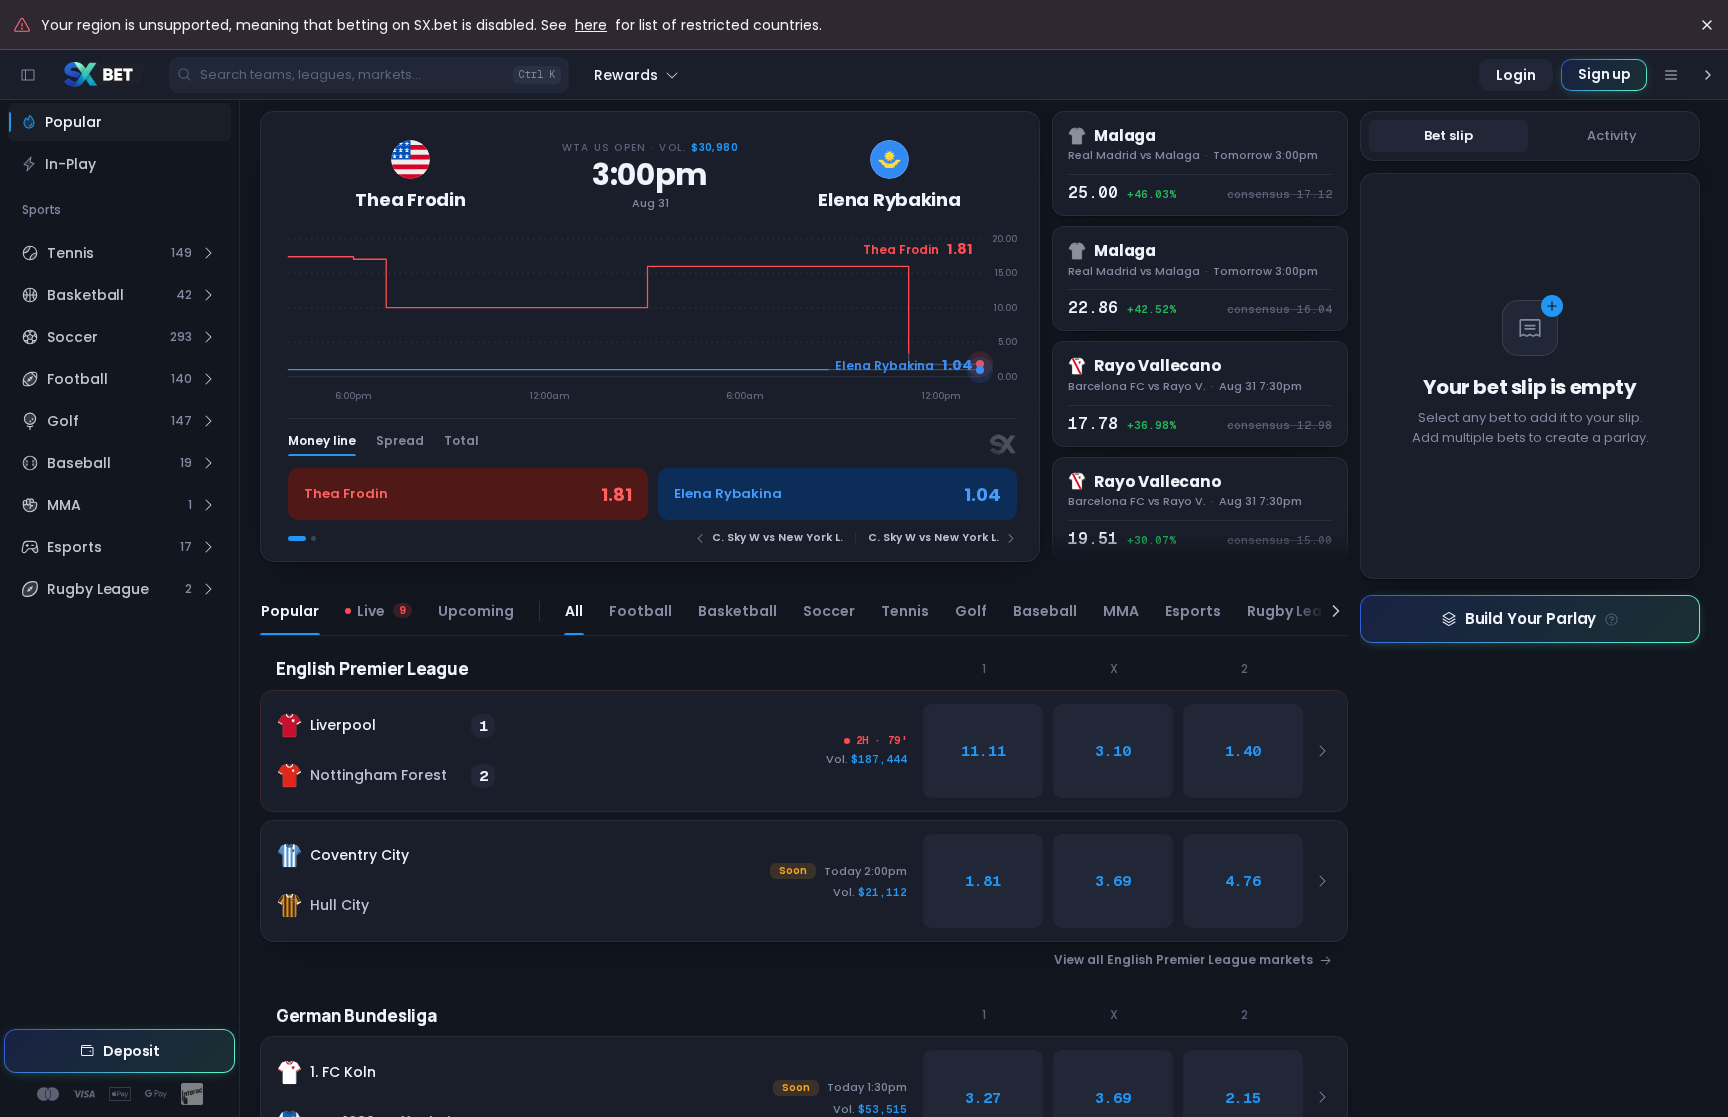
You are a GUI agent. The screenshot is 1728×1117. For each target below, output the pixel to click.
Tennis (905, 611)
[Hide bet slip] (1707, 75)
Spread (400, 440)
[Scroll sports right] (1330, 610)
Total (461, 440)
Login (1516, 75)
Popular (290, 611)
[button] (468, 494)
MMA (1121, 611)
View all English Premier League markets (1183, 960)
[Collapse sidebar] (28, 75)
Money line (322, 440)
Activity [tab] (1612, 135)
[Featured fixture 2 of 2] (313, 538)
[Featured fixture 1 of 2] (297, 538)
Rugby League (1298, 611)
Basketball (737, 611)
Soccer (829, 611)
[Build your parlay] (1530, 619)
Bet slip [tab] (1448, 135)
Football (640, 611)
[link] (650, 336)
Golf (971, 611)
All (574, 611)
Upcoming (476, 611)
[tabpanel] (1536, 639)
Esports (1193, 611)
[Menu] (1671, 75)
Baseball (1045, 611)
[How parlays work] (1611, 619)
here (591, 25)
